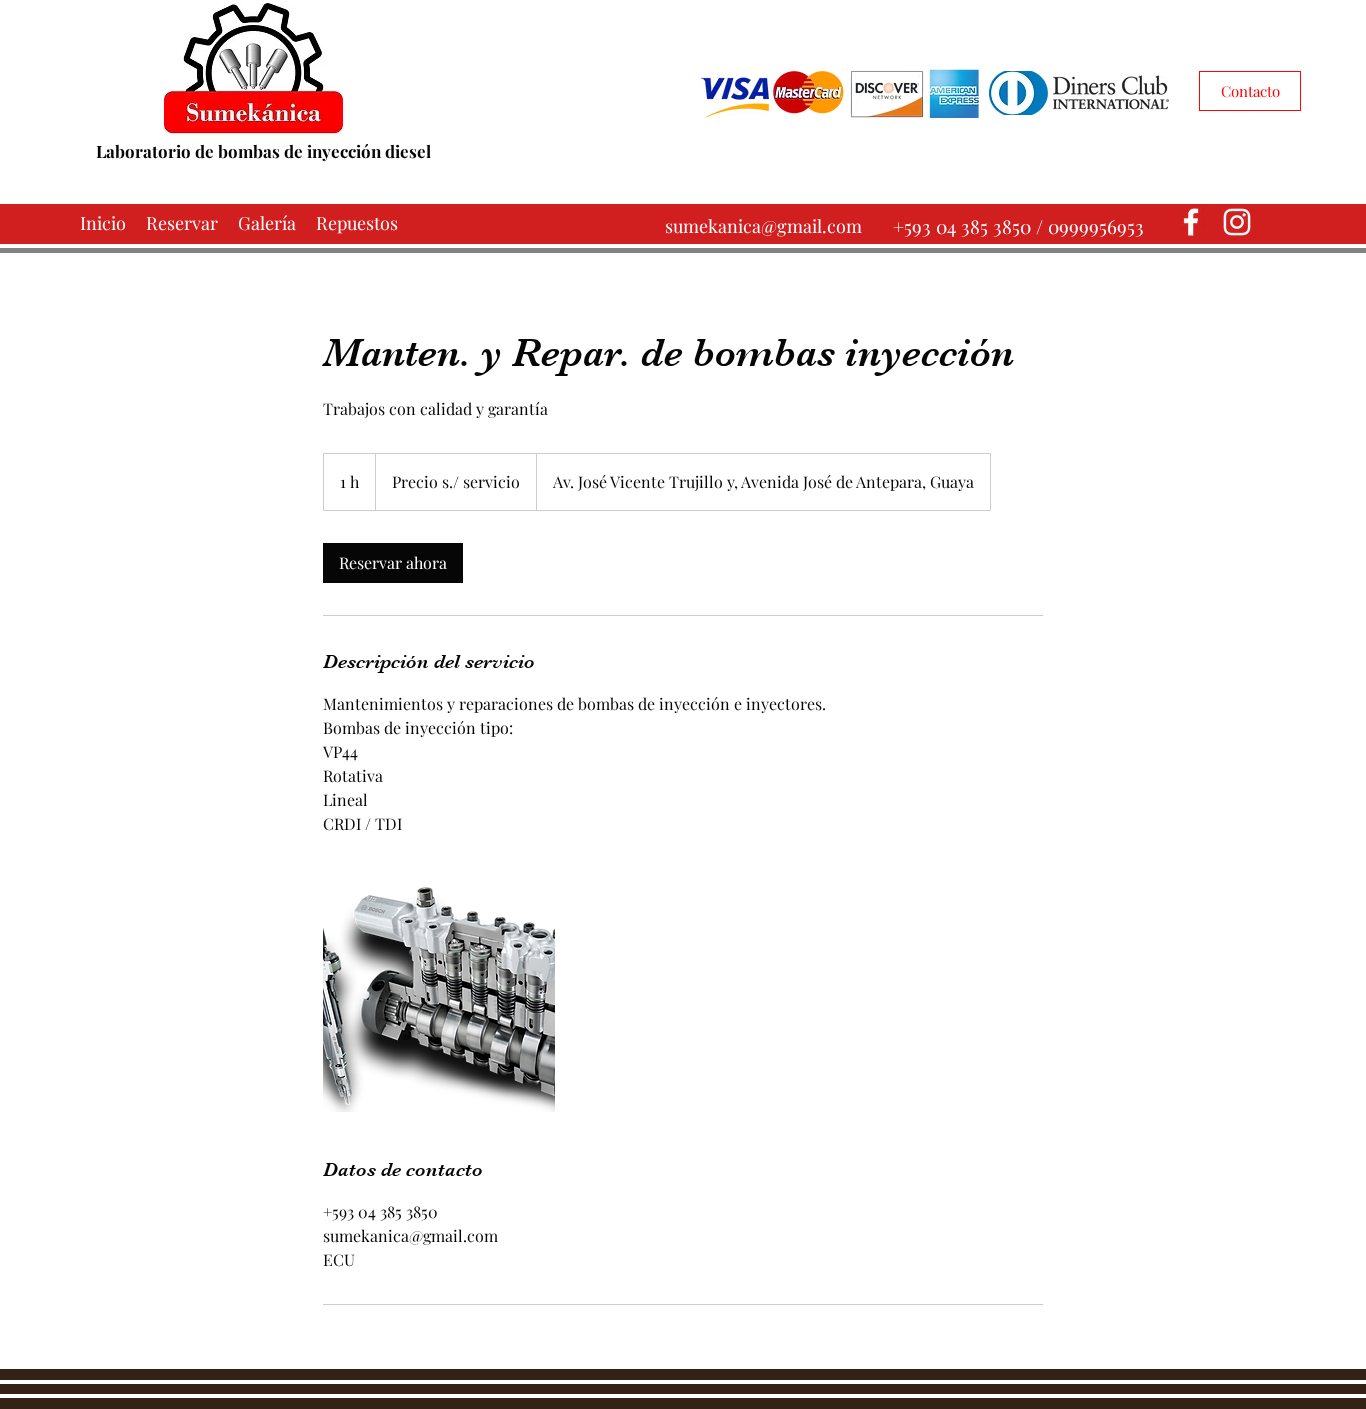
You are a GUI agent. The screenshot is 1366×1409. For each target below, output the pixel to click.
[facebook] (1191, 222)
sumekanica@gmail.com (763, 226)
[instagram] (1237, 222)
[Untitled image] (439, 996)
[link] (393, 563)
